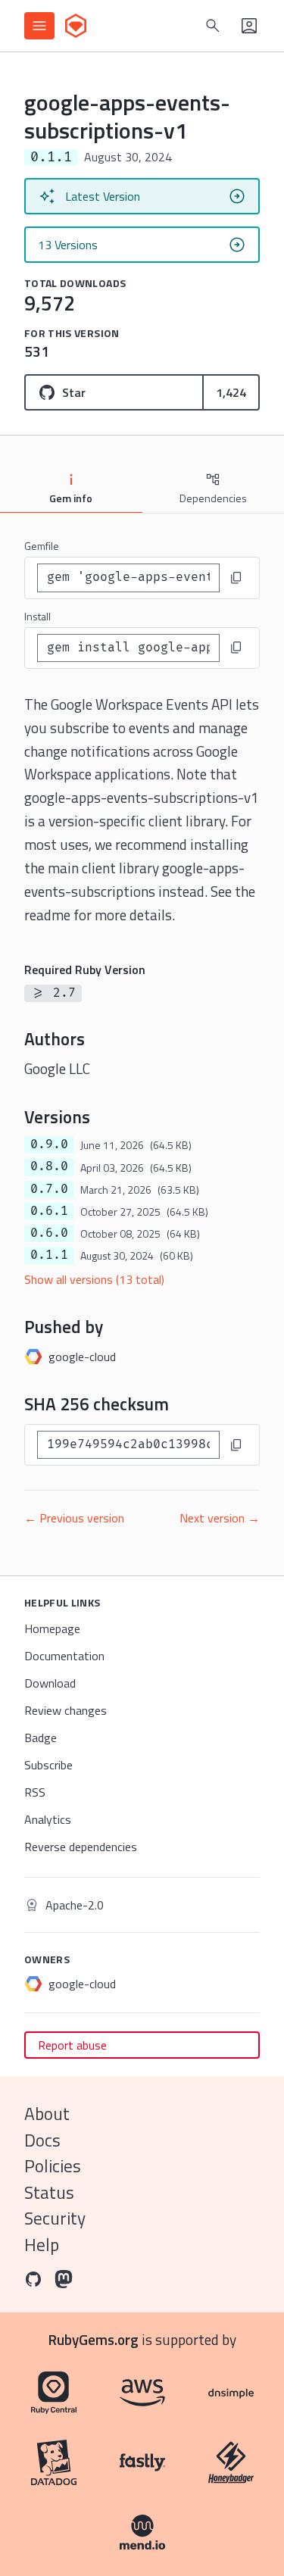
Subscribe (48, 1765)
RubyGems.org (94, 2339)
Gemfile (42, 546)
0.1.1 (49, 1255)
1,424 (231, 392)
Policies (53, 2166)
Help (42, 2245)
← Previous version (74, 1518)
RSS (35, 1792)
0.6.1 (49, 1211)
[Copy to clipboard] (236, 578)
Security (55, 2218)
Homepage (52, 1628)
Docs (42, 2140)
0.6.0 (49, 1233)
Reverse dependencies (81, 1847)
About (47, 2114)
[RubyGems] (76, 26)
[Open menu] (39, 26)
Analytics (48, 1819)
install (37, 616)
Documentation (64, 1656)
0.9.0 (49, 1144)
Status (49, 2192)
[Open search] (213, 26)
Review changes (66, 1710)
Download (50, 1683)
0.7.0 (49, 1189)
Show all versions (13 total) (94, 1279)
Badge (41, 1738)
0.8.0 (49, 1166)
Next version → (220, 1518)
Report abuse (72, 2045)
